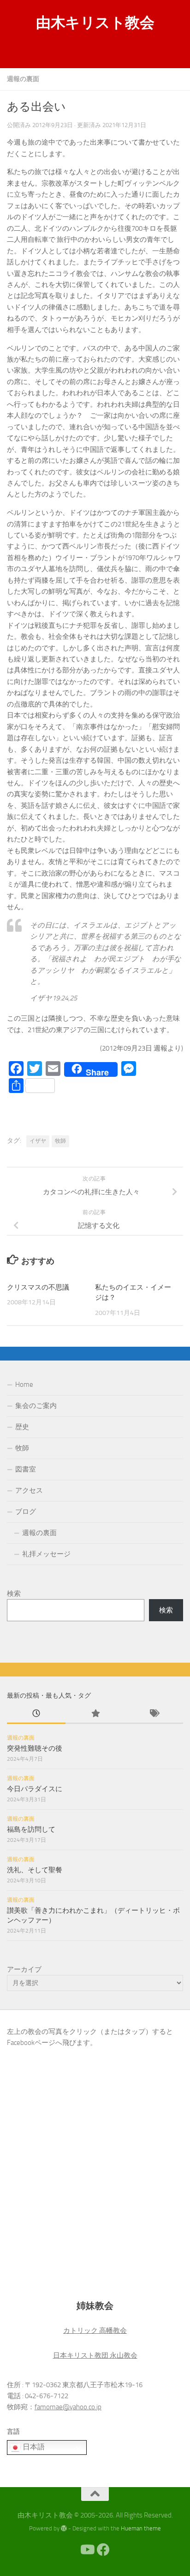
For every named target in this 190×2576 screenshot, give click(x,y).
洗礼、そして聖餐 (35, 1870)
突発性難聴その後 (35, 1748)
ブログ (26, 1512)
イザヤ (38, 1141)
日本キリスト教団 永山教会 (95, 2355)
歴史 (22, 1427)
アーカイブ (24, 1969)
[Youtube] (87, 2550)
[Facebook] (103, 2550)
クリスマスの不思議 (38, 1287)
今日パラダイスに (35, 1789)
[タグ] (154, 1714)
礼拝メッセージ (46, 1554)
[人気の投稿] (95, 1714)
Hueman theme (141, 2528)
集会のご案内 (36, 1406)
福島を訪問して (31, 1829)
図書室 (26, 1469)
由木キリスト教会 (95, 23)
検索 (14, 1594)
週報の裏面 (23, 79)
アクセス (29, 1490)
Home (24, 1384)
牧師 (60, 1141)
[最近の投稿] (36, 1714)
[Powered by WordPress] (64, 2528)
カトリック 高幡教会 (95, 2331)
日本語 (33, 2447)
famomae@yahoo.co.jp (68, 2407)
